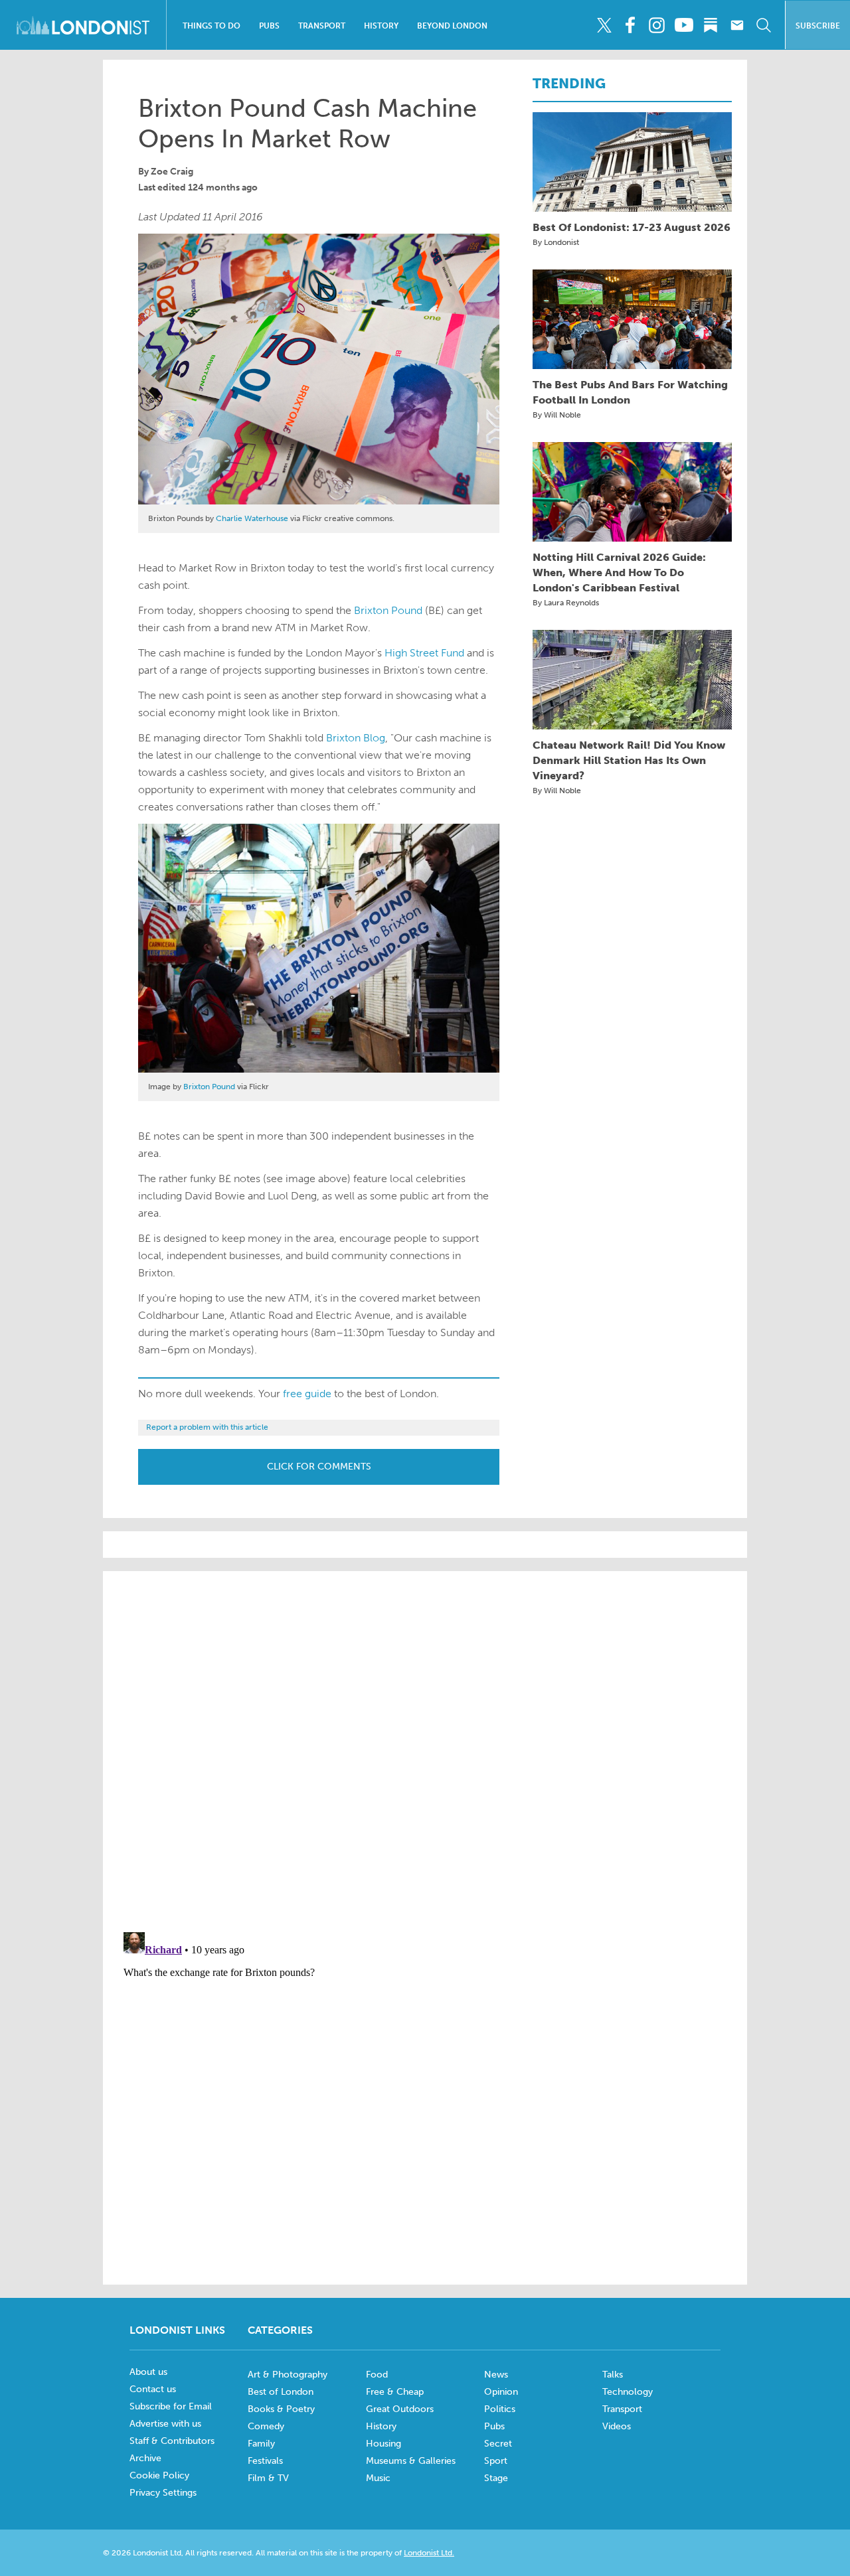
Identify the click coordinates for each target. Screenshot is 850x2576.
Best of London (281, 2392)
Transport (322, 26)
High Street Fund (424, 653)
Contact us (153, 2389)
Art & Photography (288, 2375)
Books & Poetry (281, 2409)
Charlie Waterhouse (252, 518)
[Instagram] (657, 25)
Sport (496, 2461)
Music (378, 2478)
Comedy (266, 2426)
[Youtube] (684, 25)
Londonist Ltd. (429, 2553)
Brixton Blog (356, 738)
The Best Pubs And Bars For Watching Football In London (630, 392)
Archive (145, 2458)
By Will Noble (557, 415)
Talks (613, 2375)
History (381, 26)
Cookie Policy (159, 2475)
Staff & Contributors (172, 2441)
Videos (617, 2426)
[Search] (763, 25)
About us (148, 2372)
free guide (307, 1394)
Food (377, 2375)
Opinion (501, 2392)
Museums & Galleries (411, 2461)
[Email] (737, 25)
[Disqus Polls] (425, 1750)
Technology (628, 2392)
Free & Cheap (395, 2392)
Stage (496, 2478)
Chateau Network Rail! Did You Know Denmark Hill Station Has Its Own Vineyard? (629, 760)
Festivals (265, 2461)
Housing (383, 2444)
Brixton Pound (388, 610)
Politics (500, 2409)
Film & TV (268, 2478)
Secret (498, 2444)
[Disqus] (425, 2093)
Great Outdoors (400, 2409)
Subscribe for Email (171, 2406)
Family (261, 2444)
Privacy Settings (163, 2493)
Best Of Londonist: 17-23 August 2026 (632, 227)
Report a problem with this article (207, 1427)
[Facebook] (631, 25)
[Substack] (710, 25)
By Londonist (556, 242)
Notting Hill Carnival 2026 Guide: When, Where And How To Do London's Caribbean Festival (619, 572)
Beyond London (452, 26)
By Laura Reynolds (566, 603)
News (496, 2375)
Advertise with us (165, 2424)
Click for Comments (319, 1467)
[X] (604, 25)
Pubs (269, 26)
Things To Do (212, 26)
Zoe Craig (172, 172)
